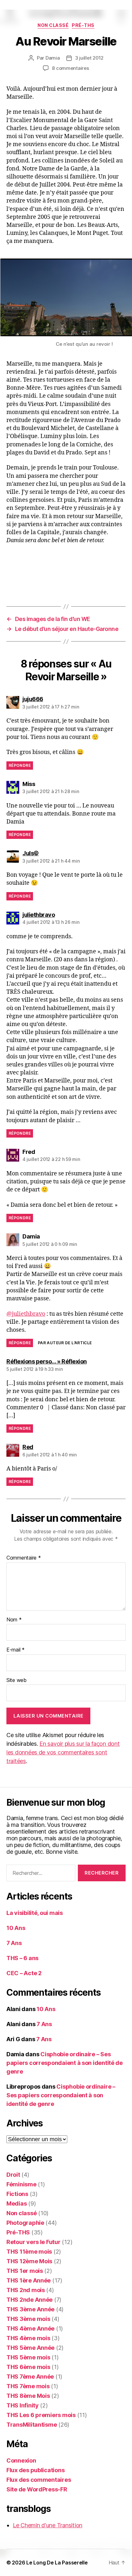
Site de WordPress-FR (37, 2489)
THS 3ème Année (30, 2309)
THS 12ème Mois (29, 2261)
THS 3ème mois (28, 2319)
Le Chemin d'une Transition (48, 2525)
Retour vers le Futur (33, 2242)
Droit (13, 2175)
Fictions (17, 2194)
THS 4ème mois (28, 2338)
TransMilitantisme (32, 2425)
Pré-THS (83, 25)
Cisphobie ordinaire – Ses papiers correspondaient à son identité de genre (65, 2063)
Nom (14, 1620)
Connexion (21, 2460)
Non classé (53, 25)
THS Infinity (23, 2405)
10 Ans (16, 1928)
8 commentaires (70, 68)
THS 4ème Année (30, 2328)
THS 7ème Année (30, 2377)
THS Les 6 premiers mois (41, 2415)
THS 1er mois (25, 2271)
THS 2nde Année (29, 2300)
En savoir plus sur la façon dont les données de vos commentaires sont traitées (63, 1752)
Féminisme (21, 2184)
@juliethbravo (26, 1314)
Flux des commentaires (39, 2480)
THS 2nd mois (26, 2290)
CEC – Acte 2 (24, 1973)
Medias (16, 2203)
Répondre (20, 765)
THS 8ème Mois (28, 2396)
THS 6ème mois (28, 2367)
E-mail (16, 1650)
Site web (16, 1680)
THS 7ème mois (28, 2386)
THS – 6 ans (22, 1958)
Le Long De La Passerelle (57, 2563)
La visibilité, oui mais (35, 1913)
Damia (53, 58)
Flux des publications (35, 2470)
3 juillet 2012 (89, 58)
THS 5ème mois (28, 2357)
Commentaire (24, 1558)
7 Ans (14, 1943)
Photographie (25, 2223)
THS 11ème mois (29, 2252)
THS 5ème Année (30, 2348)
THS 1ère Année (29, 2280)
